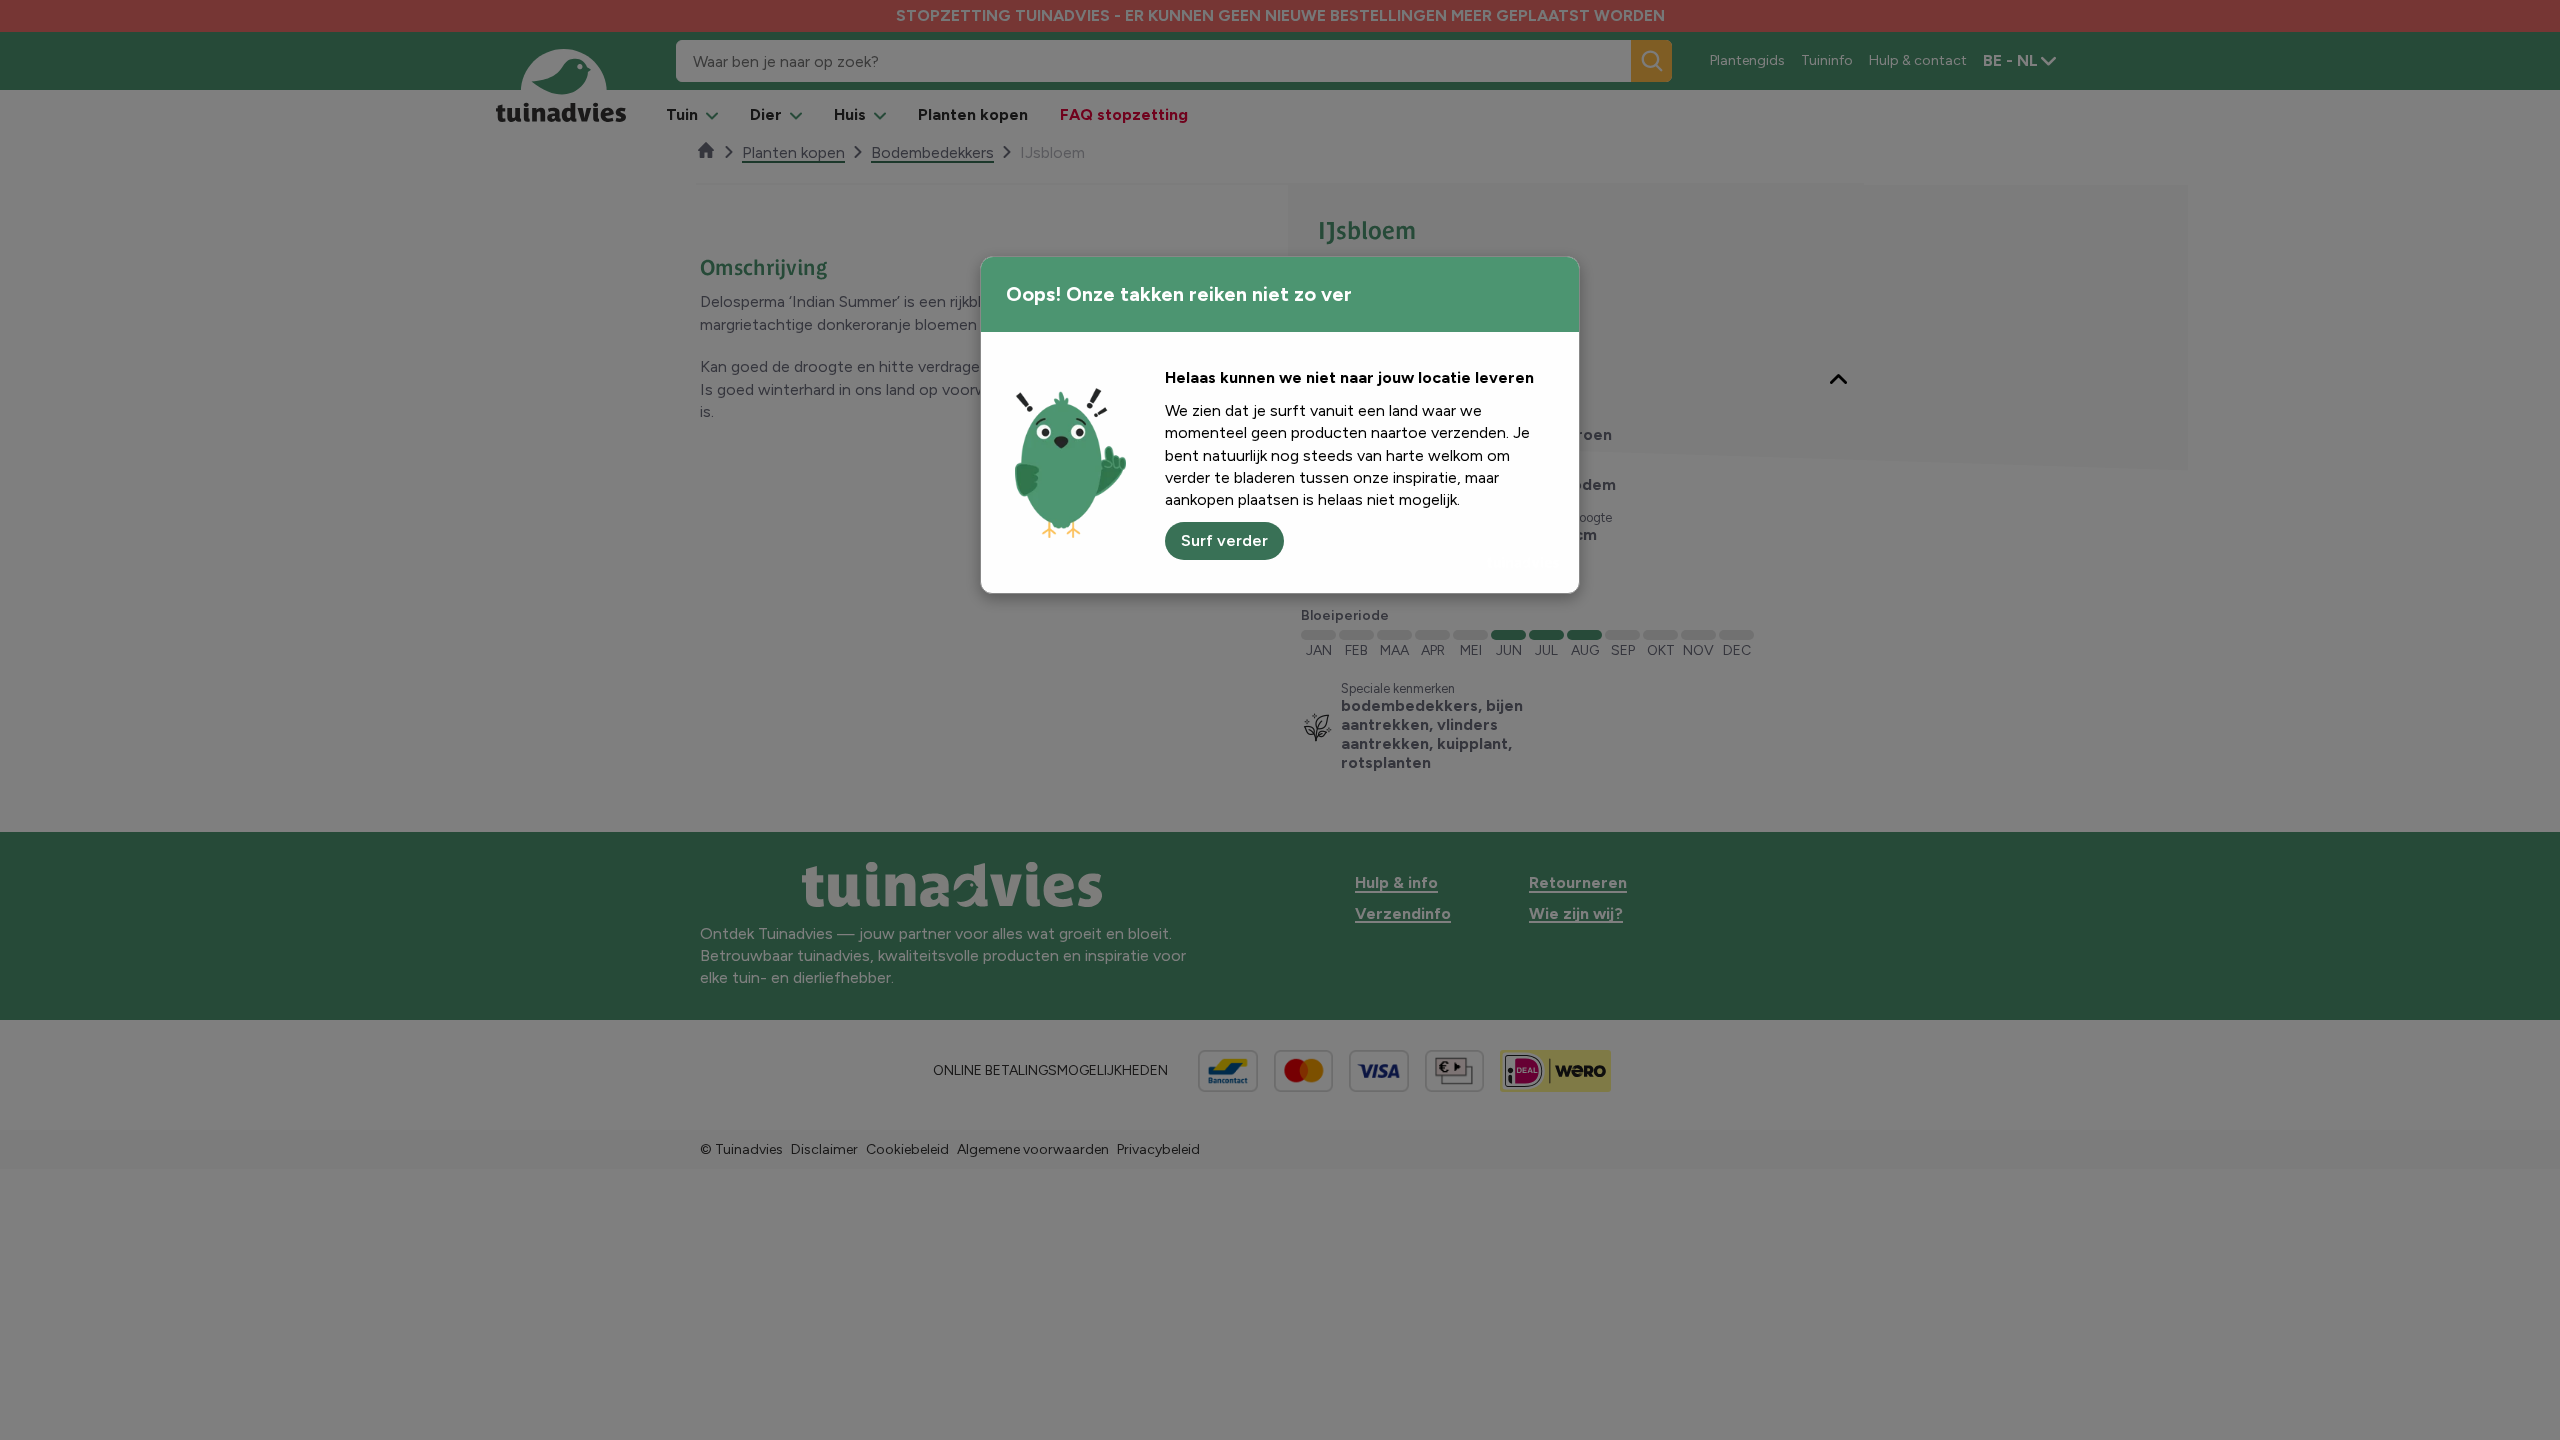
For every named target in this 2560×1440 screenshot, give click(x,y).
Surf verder (1224, 540)
